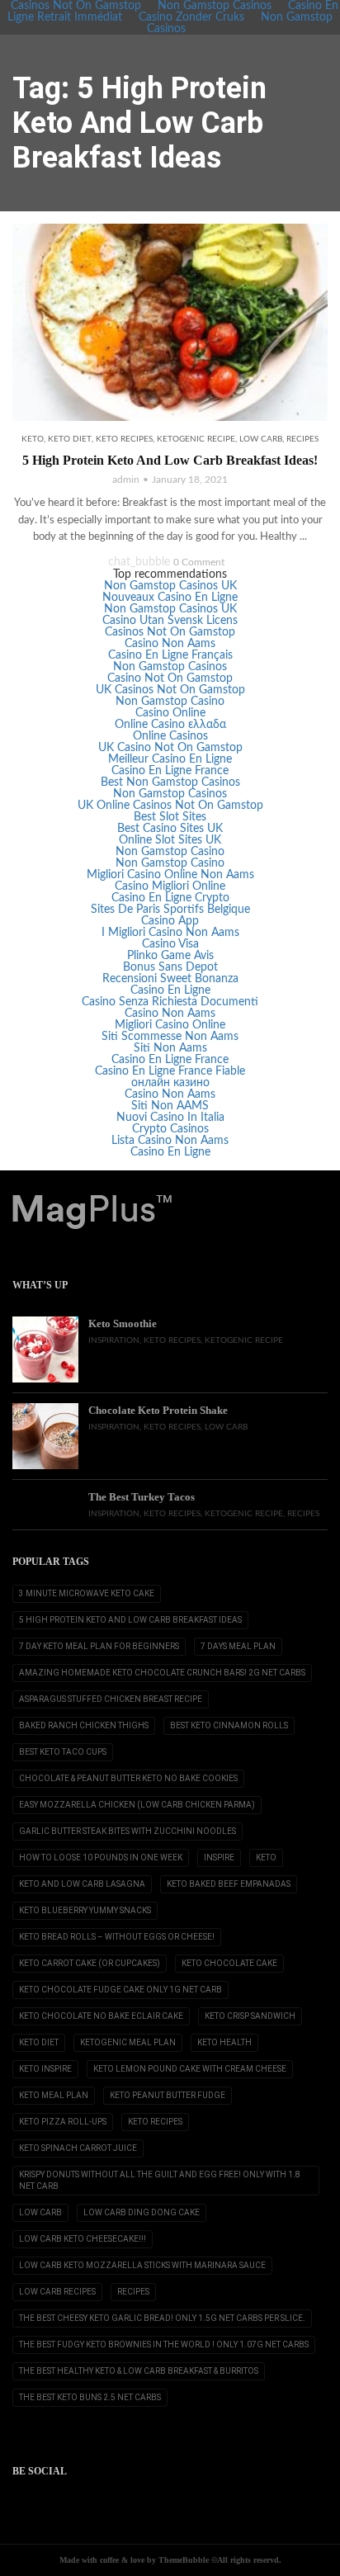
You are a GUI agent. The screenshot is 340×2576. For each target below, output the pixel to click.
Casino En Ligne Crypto (170, 898)
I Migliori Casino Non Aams (170, 933)
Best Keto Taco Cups (63, 1752)
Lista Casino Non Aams (170, 1141)
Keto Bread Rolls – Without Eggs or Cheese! (117, 1937)
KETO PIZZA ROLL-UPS (63, 2122)
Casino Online (170, 713)
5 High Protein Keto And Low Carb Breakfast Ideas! (170, 460)
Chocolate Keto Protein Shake (158, 1410)
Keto (33, 439)
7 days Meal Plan (238, 1646)
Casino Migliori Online (170, 886)
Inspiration (114, 1340)
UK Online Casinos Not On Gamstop (170, 806)
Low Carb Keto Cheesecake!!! (83, 2239)
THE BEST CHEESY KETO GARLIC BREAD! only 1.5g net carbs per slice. (162, 2318)
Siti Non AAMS (170, 1106)
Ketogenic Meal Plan (128, 2042)
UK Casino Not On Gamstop (170, 748)
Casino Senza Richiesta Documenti (170, 1002)
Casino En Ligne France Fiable (170, 1071)
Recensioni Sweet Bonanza (170, 979)
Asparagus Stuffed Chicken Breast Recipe (111, 1699)
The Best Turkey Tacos (142, 1497)
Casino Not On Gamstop (170, 678)
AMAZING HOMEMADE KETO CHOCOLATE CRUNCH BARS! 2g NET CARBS (162, 1673)
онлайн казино (170, 1083)
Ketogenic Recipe (196, 439)
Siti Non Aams (170, 1048)
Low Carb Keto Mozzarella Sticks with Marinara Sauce (142, 2265)
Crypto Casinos (170, 1129)
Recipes (302, 439)
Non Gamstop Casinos (170, 667)
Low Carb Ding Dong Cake (142, 2212)
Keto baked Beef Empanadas (229, 1884)
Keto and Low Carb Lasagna (82, 1884)
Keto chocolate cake (229, 1963)
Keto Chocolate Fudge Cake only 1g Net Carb (120, 1990)
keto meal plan (54, 2095)
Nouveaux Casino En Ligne (170, 598)
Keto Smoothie (123, 1323)
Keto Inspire (45, 2069)
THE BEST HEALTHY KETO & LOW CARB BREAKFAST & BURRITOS (139, 2371)
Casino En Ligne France (170, 771)
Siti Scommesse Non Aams (170, 1037)
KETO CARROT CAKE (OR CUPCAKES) (90, 1963)
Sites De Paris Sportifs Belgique (170, 910)
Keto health (224, 2042)
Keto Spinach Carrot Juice (78, 2148)
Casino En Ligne (170, 990)
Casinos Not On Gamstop (170, 632)
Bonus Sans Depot (170, 967)
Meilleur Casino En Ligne (170, 759)
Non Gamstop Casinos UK (170, 586)
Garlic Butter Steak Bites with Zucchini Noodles (127, 1831)
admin (126, 480)
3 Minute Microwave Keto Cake (87, 1593)
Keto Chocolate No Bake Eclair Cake (101, 2016)
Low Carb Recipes (57, 2292)
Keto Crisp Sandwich (250, 2016)
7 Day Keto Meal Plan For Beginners (99, 1646)
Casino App (170, 921)
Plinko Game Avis (170, 956)
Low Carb (261, 439)
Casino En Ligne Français (170, 655)
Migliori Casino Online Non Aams (170, 875)
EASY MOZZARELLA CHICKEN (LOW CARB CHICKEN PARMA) (137, 1805)
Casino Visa (170, 944)
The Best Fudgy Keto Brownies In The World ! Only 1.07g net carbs (164, 2344)
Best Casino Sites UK (170, 829)
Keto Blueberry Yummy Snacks (85, 1910)
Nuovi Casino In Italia (170, 1118)
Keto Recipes (124, 439)
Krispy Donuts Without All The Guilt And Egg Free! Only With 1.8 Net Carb (160, 2180)
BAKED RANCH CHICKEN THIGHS (84, 1725)
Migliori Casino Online (170, 1025)
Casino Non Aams (170, 644)
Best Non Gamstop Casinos (170, 782)
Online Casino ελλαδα (170, 725)
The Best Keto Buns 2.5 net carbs (90, 2397)
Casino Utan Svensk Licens (170, 621)
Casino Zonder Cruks (191, 17)
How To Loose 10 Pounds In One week (101, 1858)
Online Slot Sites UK (170, 840)
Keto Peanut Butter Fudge (168, 2095)
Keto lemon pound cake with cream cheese (190, 2069)
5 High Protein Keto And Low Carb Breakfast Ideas (130, 1620)
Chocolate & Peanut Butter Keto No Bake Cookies (128, 1778)
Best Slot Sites (170, 817)
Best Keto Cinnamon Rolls (229, 1725)
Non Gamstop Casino (170, 702)
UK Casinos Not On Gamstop (170, 690)
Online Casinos (170, 736)
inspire (219, 1858)
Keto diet (70, 439)
